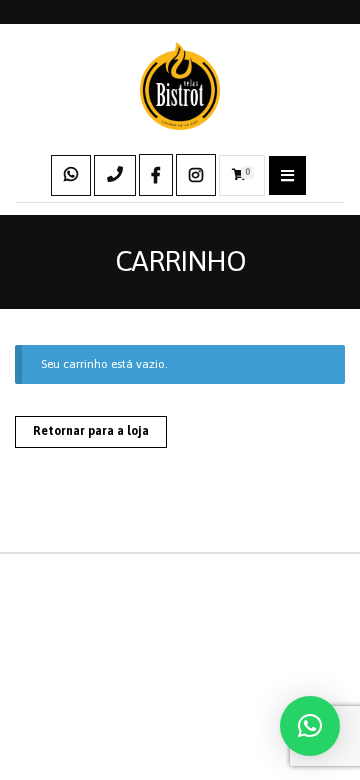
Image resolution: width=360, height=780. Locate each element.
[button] (310, 726)
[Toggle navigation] (287, 175)
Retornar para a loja (91, 431)
